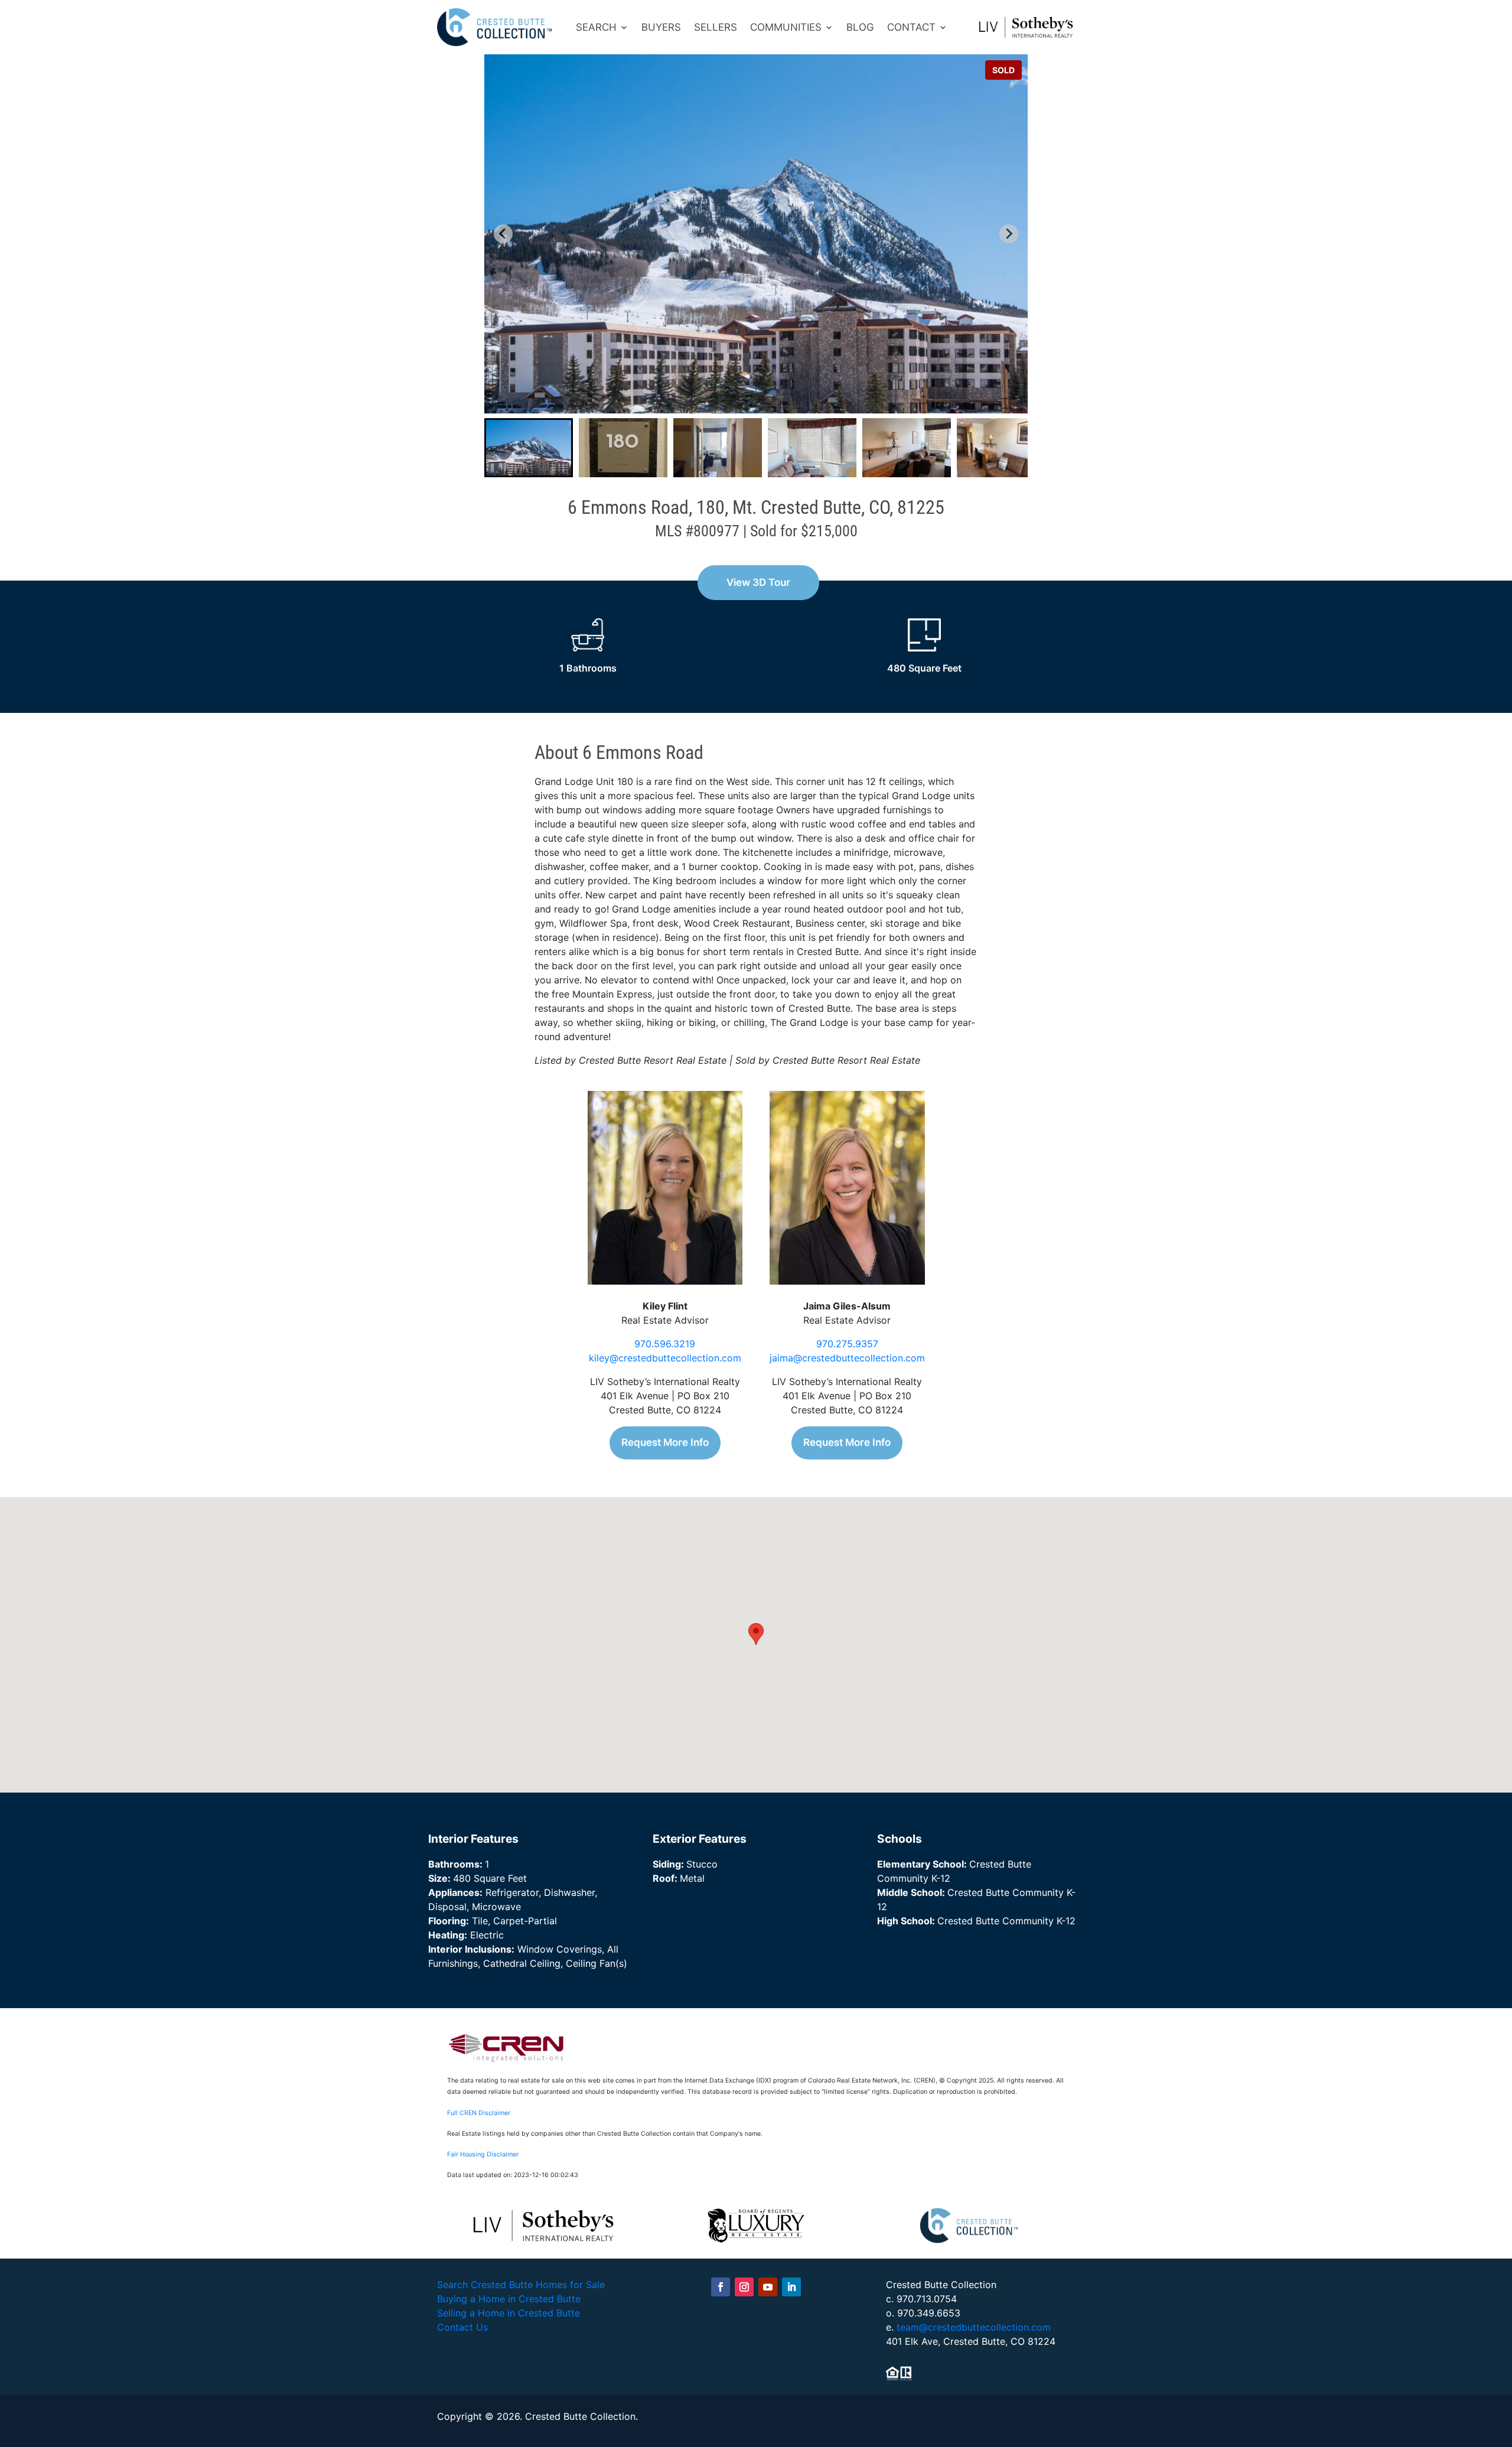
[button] (529, 448)
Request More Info (665, 1442)
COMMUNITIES (786, 27)
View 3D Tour (758, 582)
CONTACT (911, 27)
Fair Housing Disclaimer (483, 2154)
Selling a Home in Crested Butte (509, 2313)
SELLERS (716, 27)
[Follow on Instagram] (744, 2287)
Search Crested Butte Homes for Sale (521, 2285)
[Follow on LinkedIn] (791, 2287)
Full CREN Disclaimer (479, 2113)
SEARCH (596, 27)
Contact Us (462, 2327)
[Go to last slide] (503, 234)
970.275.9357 (847, 1344)
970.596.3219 (665, 1344)
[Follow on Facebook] (721, 2287)
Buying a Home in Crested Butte (509, 2299)
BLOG (860, 27)
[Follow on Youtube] (768, 2287)
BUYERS (661, 27)
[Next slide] (1009, 234)
